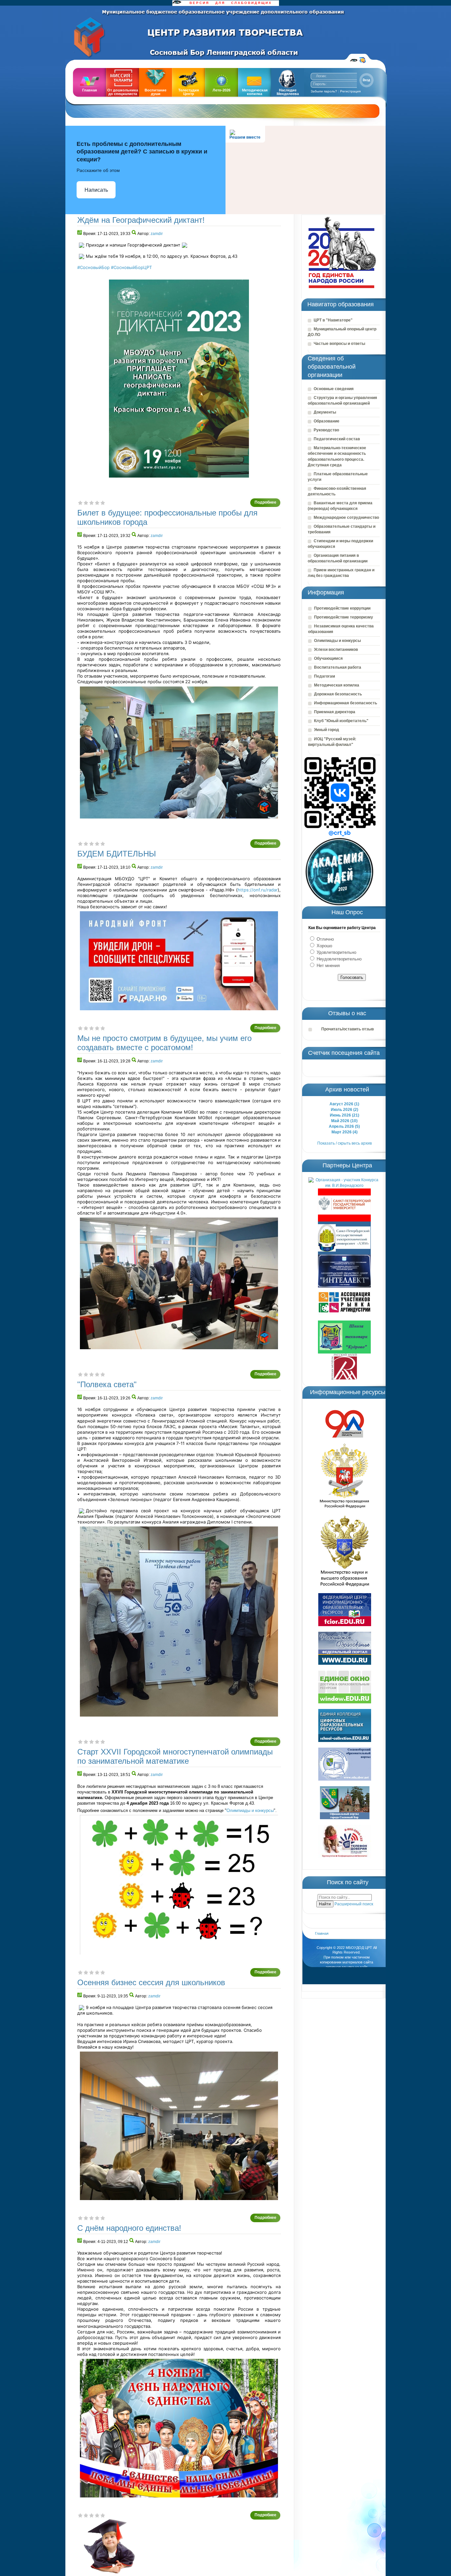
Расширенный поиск (354, 1904)
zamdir (157, 234)
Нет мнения (328, 966)
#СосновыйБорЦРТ (131, 267)
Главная (322, 1933)
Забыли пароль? (324, 91)
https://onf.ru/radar (258, 890)
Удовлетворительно (336, 952)
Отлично (325, 939)
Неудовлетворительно (338, 959)
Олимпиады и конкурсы (250, 1810)
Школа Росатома (363, 60)
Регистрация (350, 91)
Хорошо (324, 946)
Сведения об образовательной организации (332, 367)
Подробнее (265, 502)
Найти (325, 1904)
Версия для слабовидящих (354, 60)
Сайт (96, 38)
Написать (96, 190)
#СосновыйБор (93, 267)
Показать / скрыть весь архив (345, 1143)
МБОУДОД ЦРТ (359, 1948)
